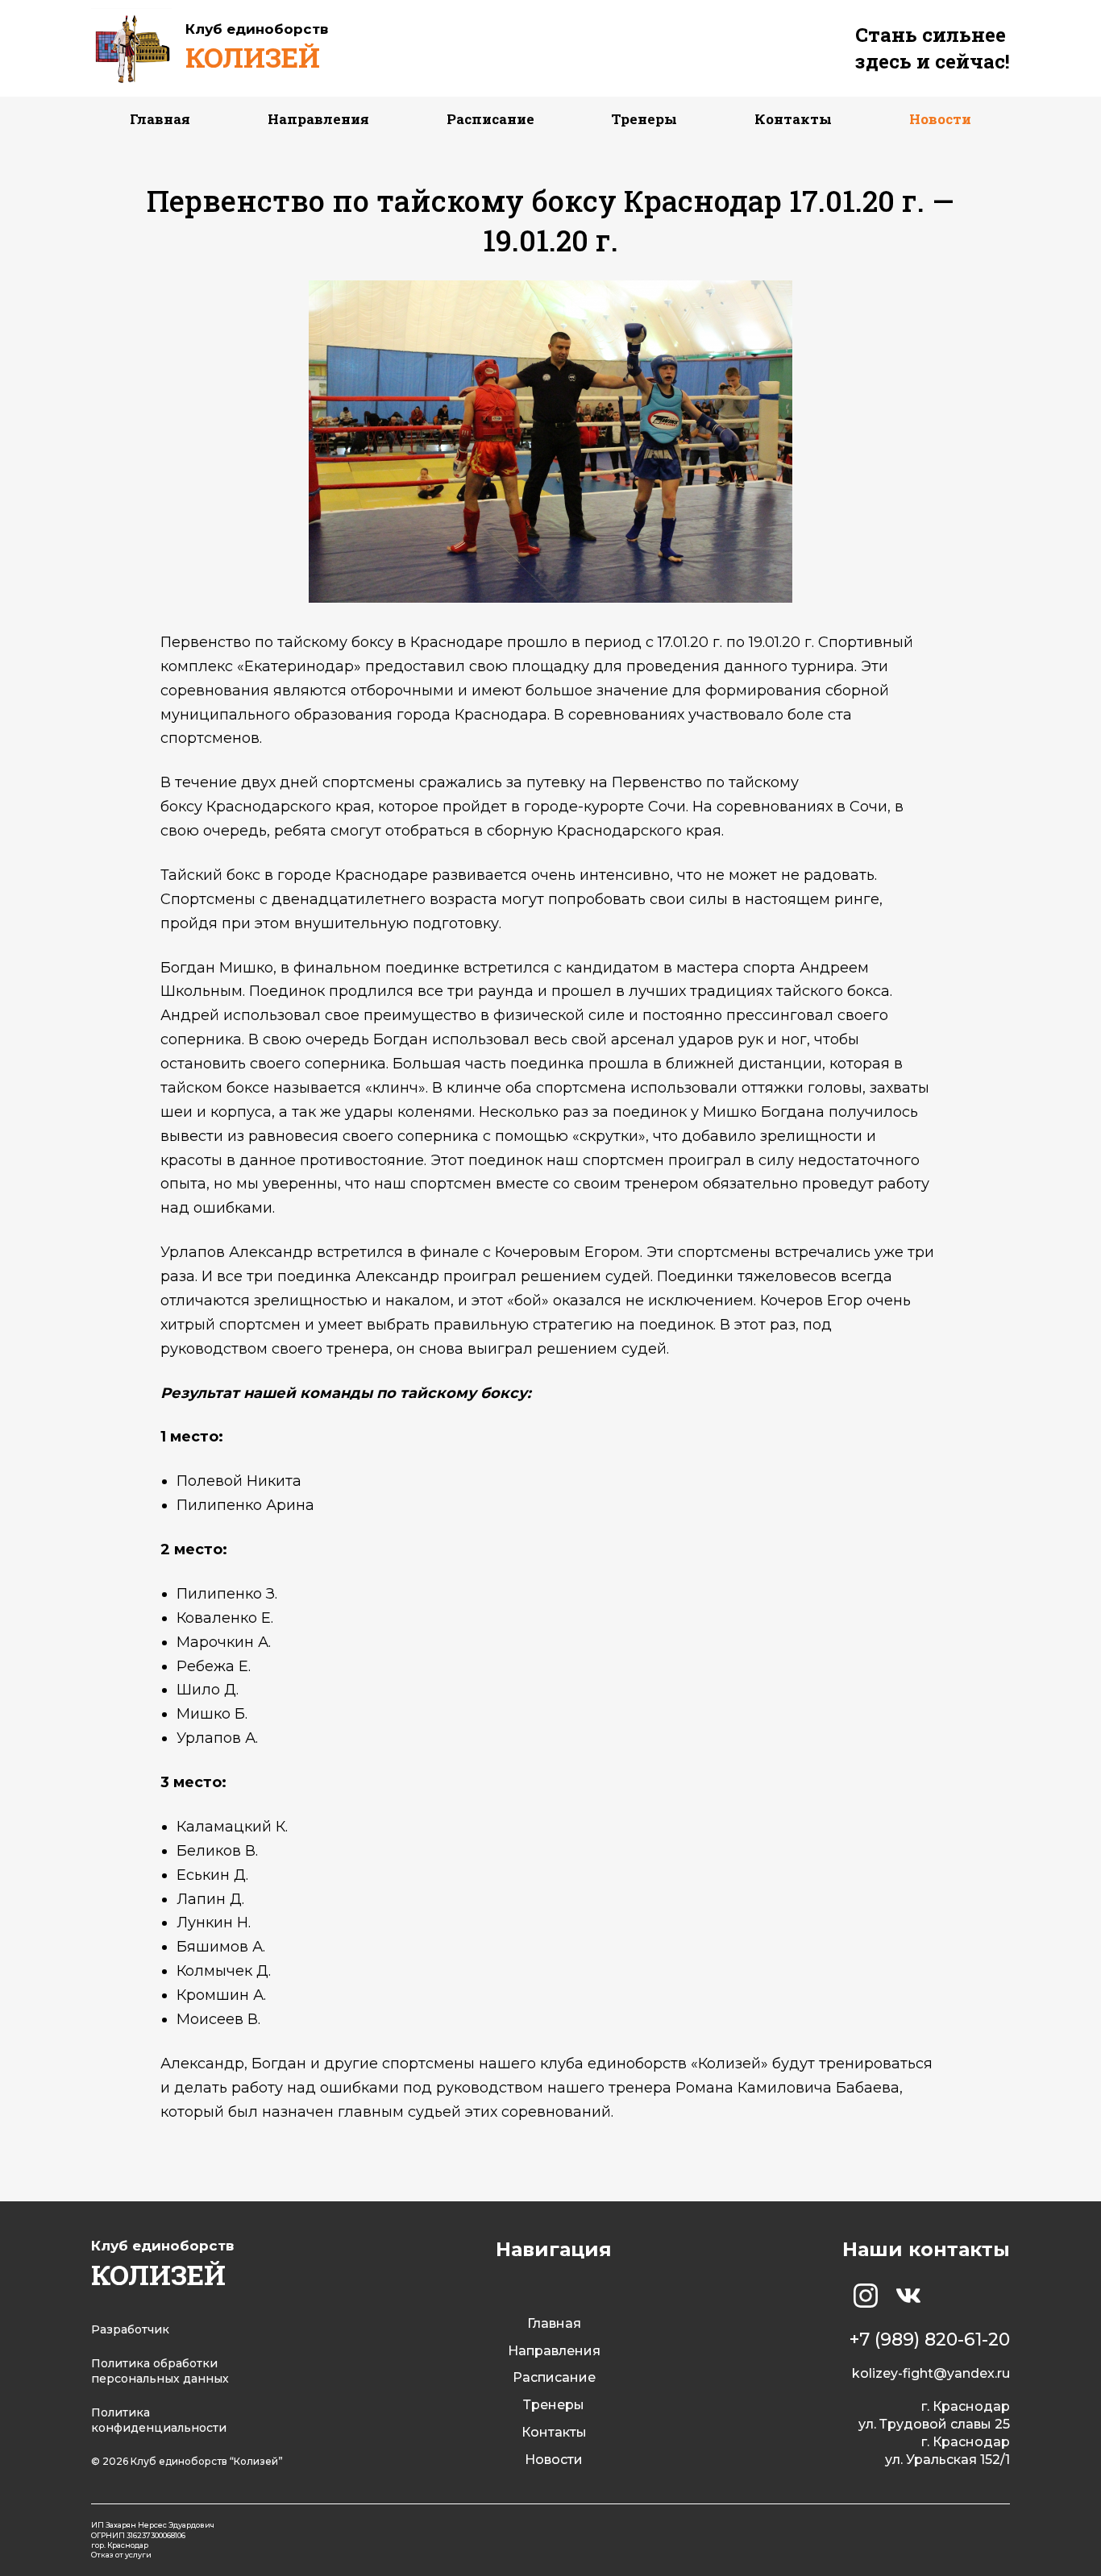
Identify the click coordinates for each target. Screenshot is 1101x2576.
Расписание (490, 119)
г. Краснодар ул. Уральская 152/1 (947, 2451)
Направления (318, 119)
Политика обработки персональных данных (160, 2371)
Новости (940, 119)
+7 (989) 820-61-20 (930, 2340)
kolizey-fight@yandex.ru (931, 2373)
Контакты (793, 119)
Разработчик (130, 2329)
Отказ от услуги (121, 2555)
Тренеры (644, 119)
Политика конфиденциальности (159, 2420)
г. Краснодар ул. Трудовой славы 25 (934, 2415)
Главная (160, 119)
